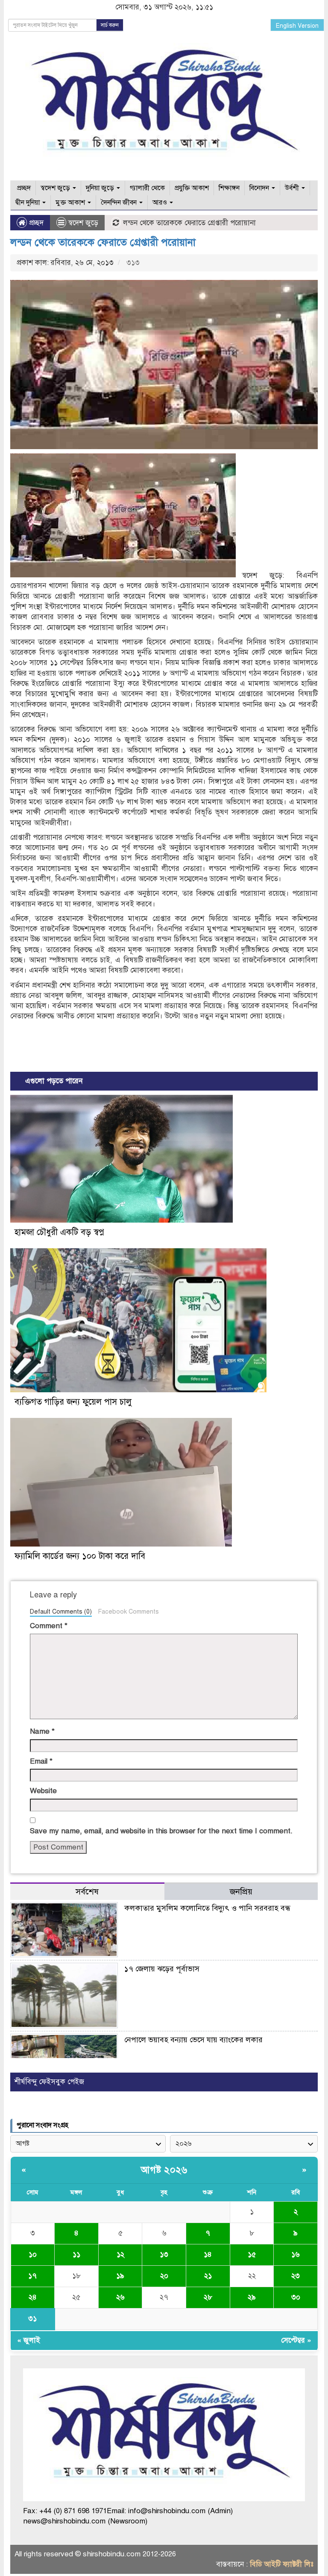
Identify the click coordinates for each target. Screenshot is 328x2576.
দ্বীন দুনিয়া (28, 203)
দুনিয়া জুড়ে (101, 188)
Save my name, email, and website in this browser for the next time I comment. (161, 1831)
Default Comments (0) (61, 1611)
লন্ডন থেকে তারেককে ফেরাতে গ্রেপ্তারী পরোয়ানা (103, 242)
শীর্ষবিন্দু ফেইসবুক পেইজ (49, 2082)
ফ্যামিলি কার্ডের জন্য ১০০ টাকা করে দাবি (80, 1556)
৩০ (296, 2297)
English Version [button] (297, 26)
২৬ (120, 2297)
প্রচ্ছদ (23, 188)
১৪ (208, 2254)
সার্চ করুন (110, 25)
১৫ (252, 2254)
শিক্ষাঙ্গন (229, 188)
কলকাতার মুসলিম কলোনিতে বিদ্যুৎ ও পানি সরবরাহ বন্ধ (207, 1908)
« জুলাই (29, 2340)
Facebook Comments (128, 1611)
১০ (33, 2254)
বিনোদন (260, 188)
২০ (164, 2276)
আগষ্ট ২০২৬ (164, 2170)
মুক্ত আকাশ (71, 203)
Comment (49, 1626)
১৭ (32, 2276)
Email (41, 1761)
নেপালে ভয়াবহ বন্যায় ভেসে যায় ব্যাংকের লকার (193, 2040)
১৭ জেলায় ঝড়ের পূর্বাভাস (162, 1969)
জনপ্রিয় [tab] (241, 1892)
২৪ (33, 2297)
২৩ (296, 2276)
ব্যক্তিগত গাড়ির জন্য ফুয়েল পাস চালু (73, 1402)
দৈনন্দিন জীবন (120, 203)
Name (42, 1731)
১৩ (164, 2254)
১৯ (120, 2276)
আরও (161, 203)
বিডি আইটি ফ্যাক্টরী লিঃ (282, 2564)
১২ (120, 2254)
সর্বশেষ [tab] (87, 1892)
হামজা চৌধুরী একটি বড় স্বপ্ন (59, 1232)
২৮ (208, 2297)
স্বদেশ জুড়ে (56, 188)
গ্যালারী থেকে (147, 188)
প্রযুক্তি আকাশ (192, 188)
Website (43, 1791)
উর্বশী (293, 188)
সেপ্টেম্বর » (296, 2340)
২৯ (252, 2297)
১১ (76, 2254)
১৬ (296, 2254)
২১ (208, 2276)
